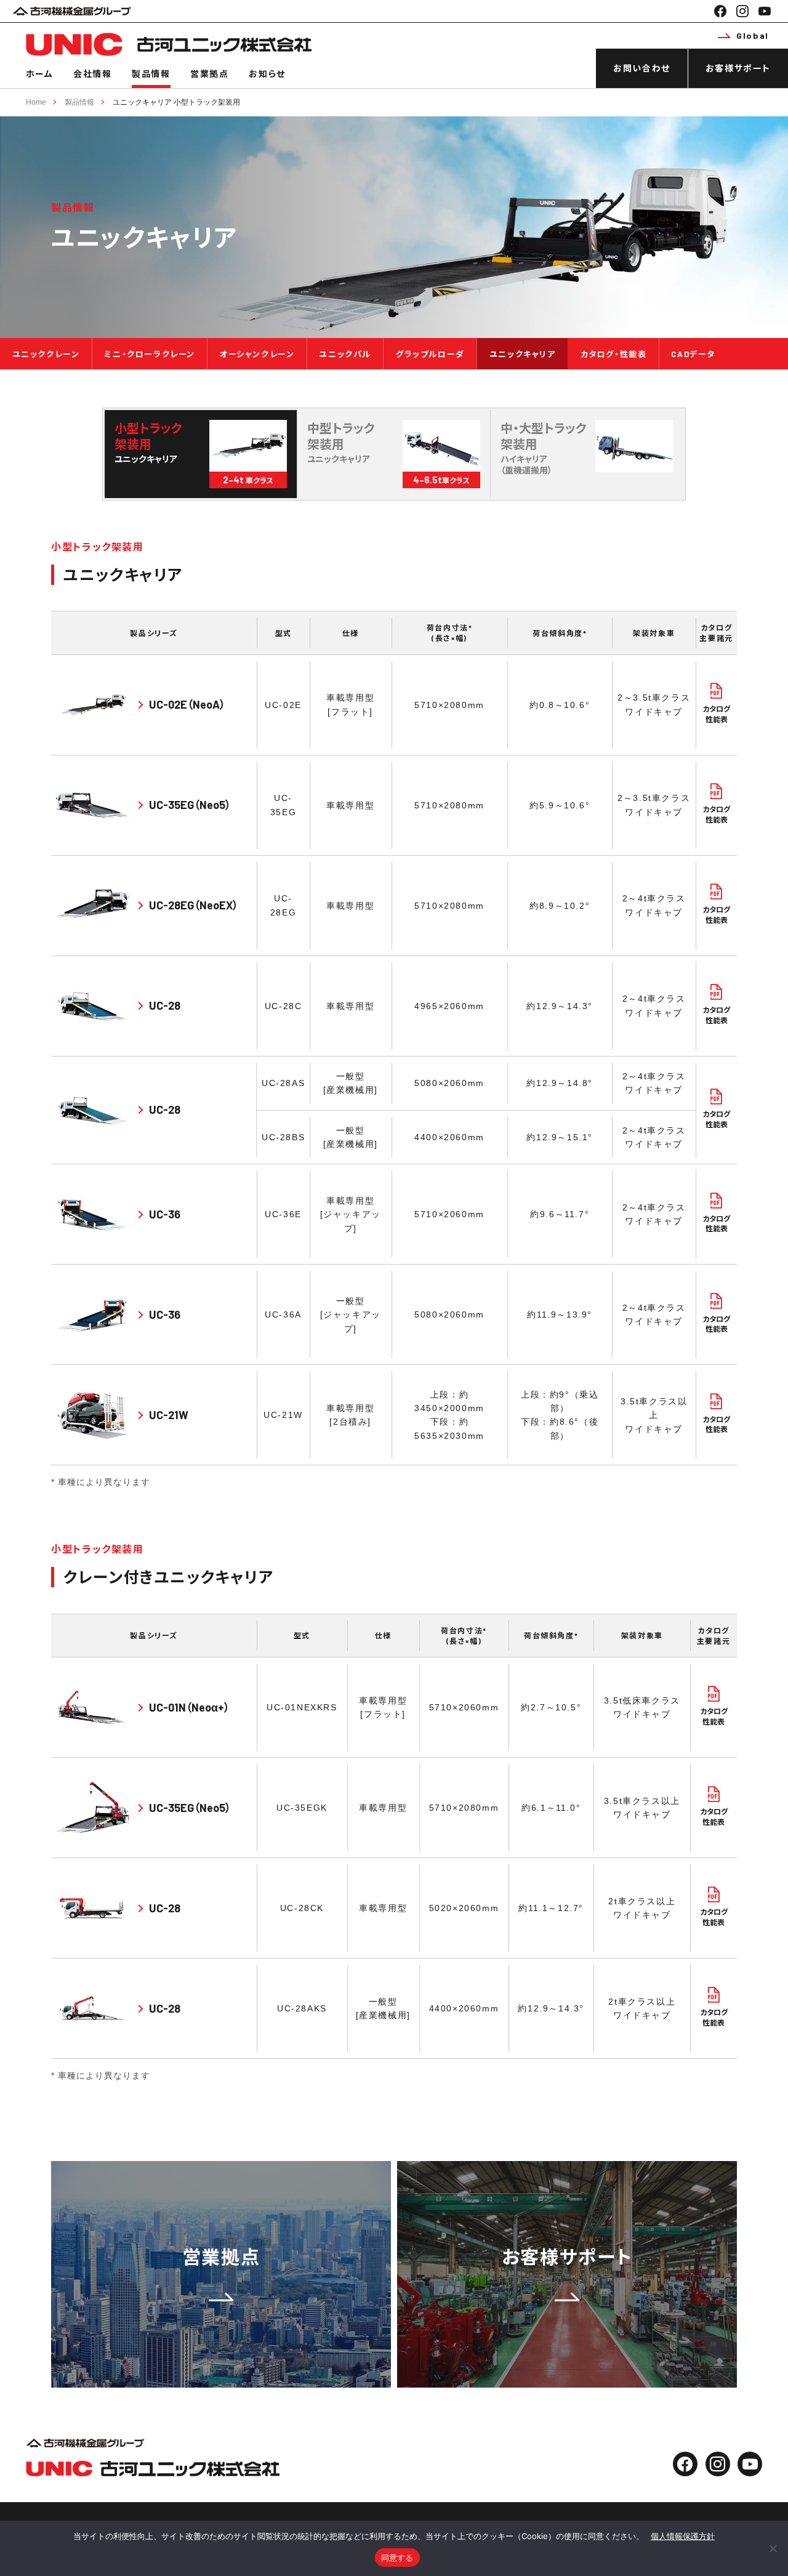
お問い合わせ (642, 68)
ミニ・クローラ (150, 354)
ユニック (46, 354)
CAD (693, 354)
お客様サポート (738, 68)
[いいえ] (773, 2548)
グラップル (430, 354)
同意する (397, 2558)
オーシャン (257, 354)
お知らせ (267, 74)
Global (753, 35)
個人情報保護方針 (683, 2536)
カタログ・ (614, 354)
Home (36, 102)
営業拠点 (209, 74)
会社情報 (92, 74)
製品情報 (151, 74)
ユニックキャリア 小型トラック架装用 (176, 102)
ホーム (40, 74)
